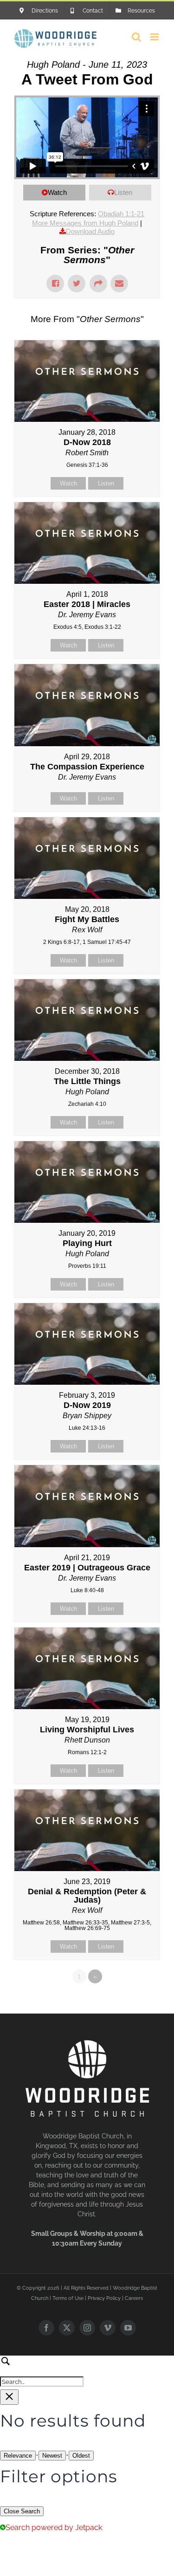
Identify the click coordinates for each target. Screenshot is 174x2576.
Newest (52, 2456)
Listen (123, 192)
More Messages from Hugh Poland (85, 223)
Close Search (22, 2511)
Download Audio (90, 231)
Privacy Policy (104, 2298)
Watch (57, 192)
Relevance (18, 2456)
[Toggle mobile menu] (155, 37)
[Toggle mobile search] (136, 37)
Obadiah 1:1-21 (121, 214)
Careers (134, 2298)
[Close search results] (9, 2397)
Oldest (81, 2456)
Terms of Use (68, 2298)
